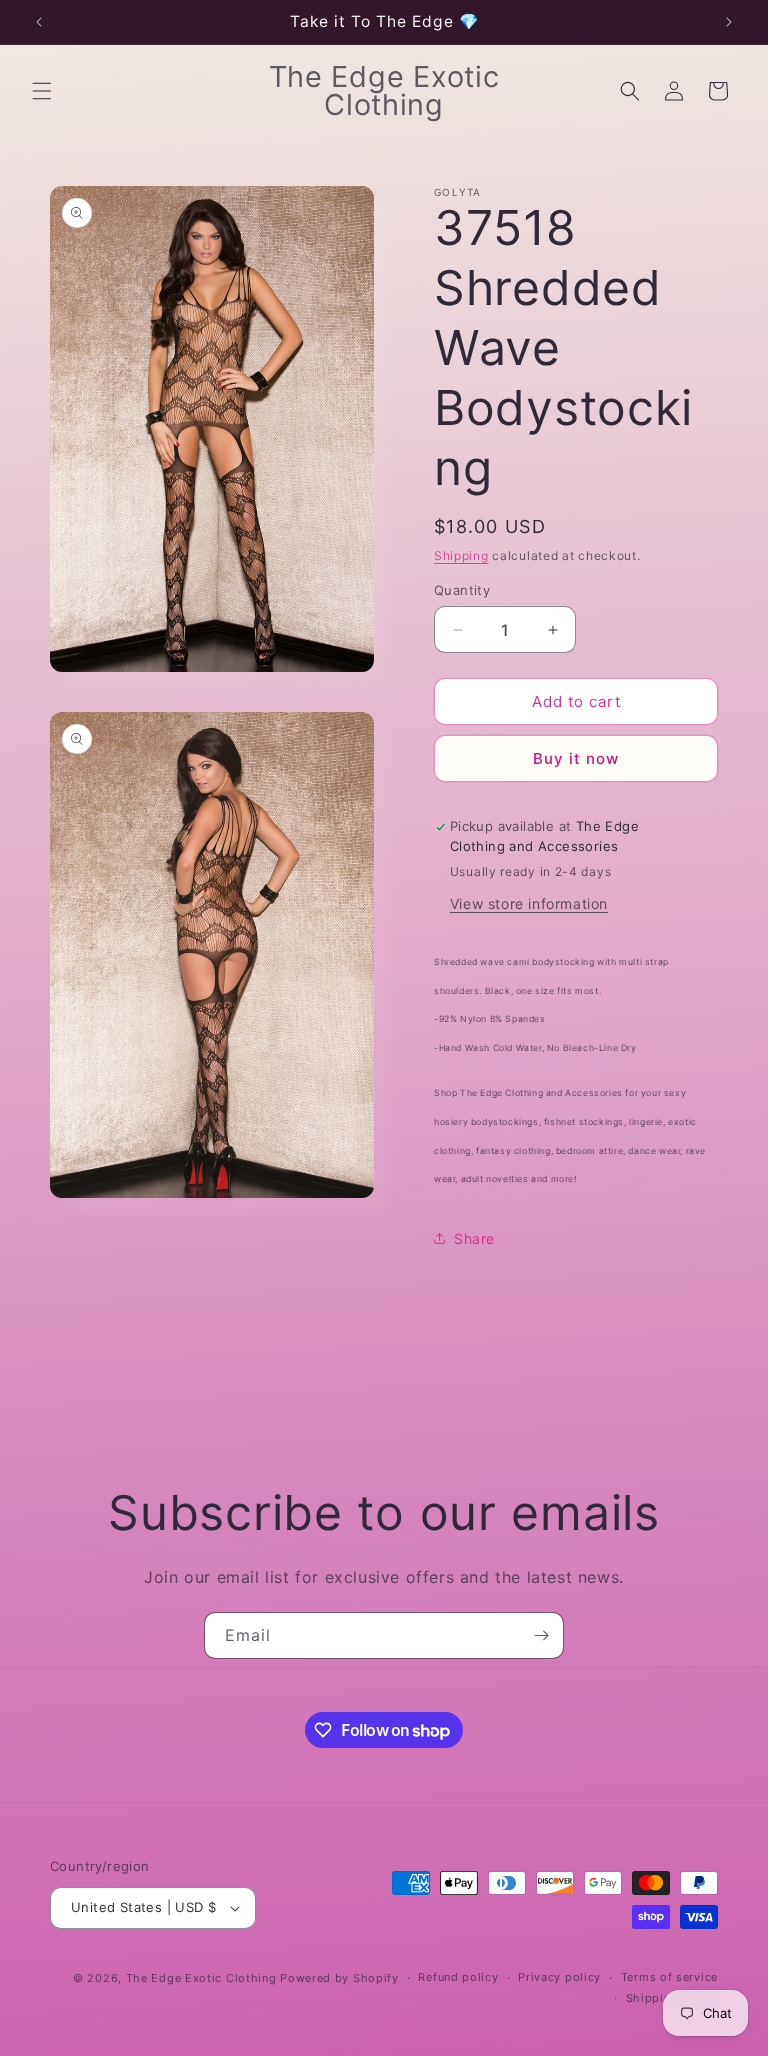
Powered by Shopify (339, 1978)
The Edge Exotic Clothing (203, 1978)
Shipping (461, 555)
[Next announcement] (729, 22)
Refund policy (458, 1977)
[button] (42, 91)
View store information (529, 903)
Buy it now (576, 758)
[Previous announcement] (39, 22)
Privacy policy (559, 1977)
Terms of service (669, 1977)
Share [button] (474, 1238)
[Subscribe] (541, 1635)
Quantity (462, 590)
